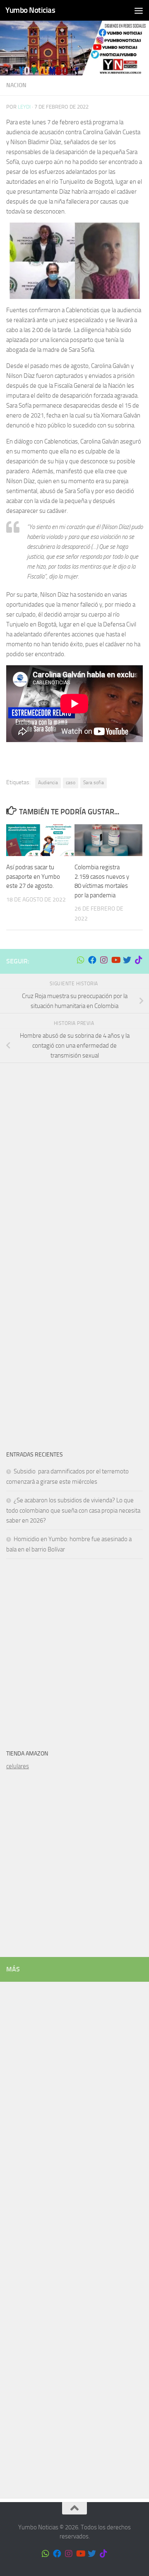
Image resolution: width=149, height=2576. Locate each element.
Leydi (24, 107)
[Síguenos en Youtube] (115, 960)
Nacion (16, 85)
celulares (18, 1766)
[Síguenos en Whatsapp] (81, 960)
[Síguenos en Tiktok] (139, 960)
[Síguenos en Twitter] (127, 960)
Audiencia (48, 783)
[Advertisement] (74, 1150)
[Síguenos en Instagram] (104, 960)
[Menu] (139, 10)
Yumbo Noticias (30, 10)
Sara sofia (94, 783)
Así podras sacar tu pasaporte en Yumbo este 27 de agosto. (33, 876)
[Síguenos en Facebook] (92, 960)
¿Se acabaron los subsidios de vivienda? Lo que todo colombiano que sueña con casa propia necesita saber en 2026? (73, 1510)
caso (71, 783)
